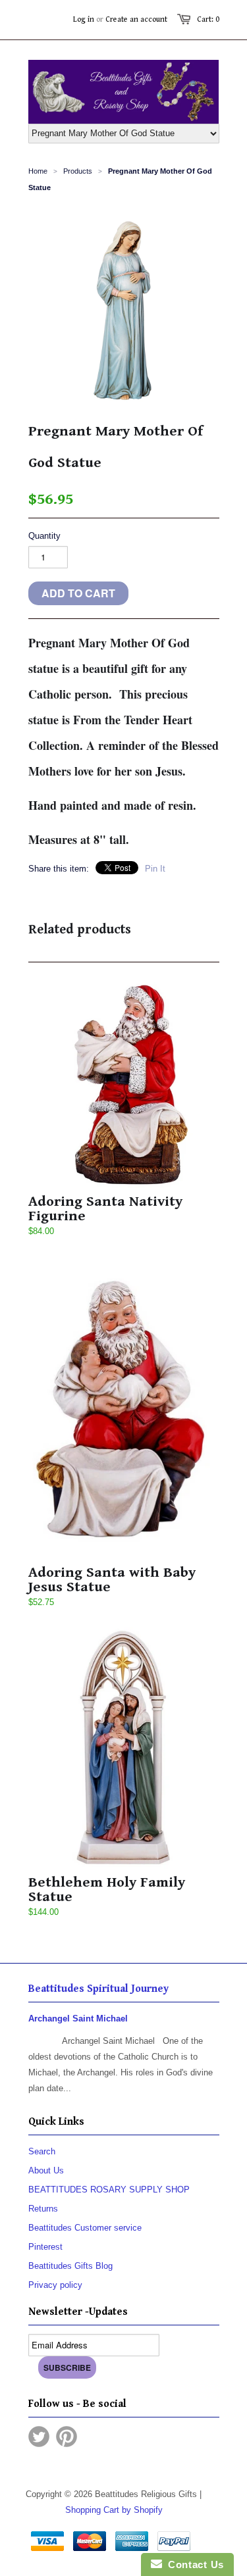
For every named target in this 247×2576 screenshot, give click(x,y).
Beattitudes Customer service (85, 2228)
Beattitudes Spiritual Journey (98, 1989)
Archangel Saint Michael (78, 2019)
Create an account (136, 19)
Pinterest (45, 2247)
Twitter (39, 2437)
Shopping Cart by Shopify (114, 2510)
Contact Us (193, 2564)
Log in (84, 19)
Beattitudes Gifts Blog (70, 2266)
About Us (46, 2170)
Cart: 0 (208, 19)
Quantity (44, 536)
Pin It (155, 869)
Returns (43, 2209)
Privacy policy (55, 2285)
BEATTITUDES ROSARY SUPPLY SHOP (109, 2190)
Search (42, 2151)
